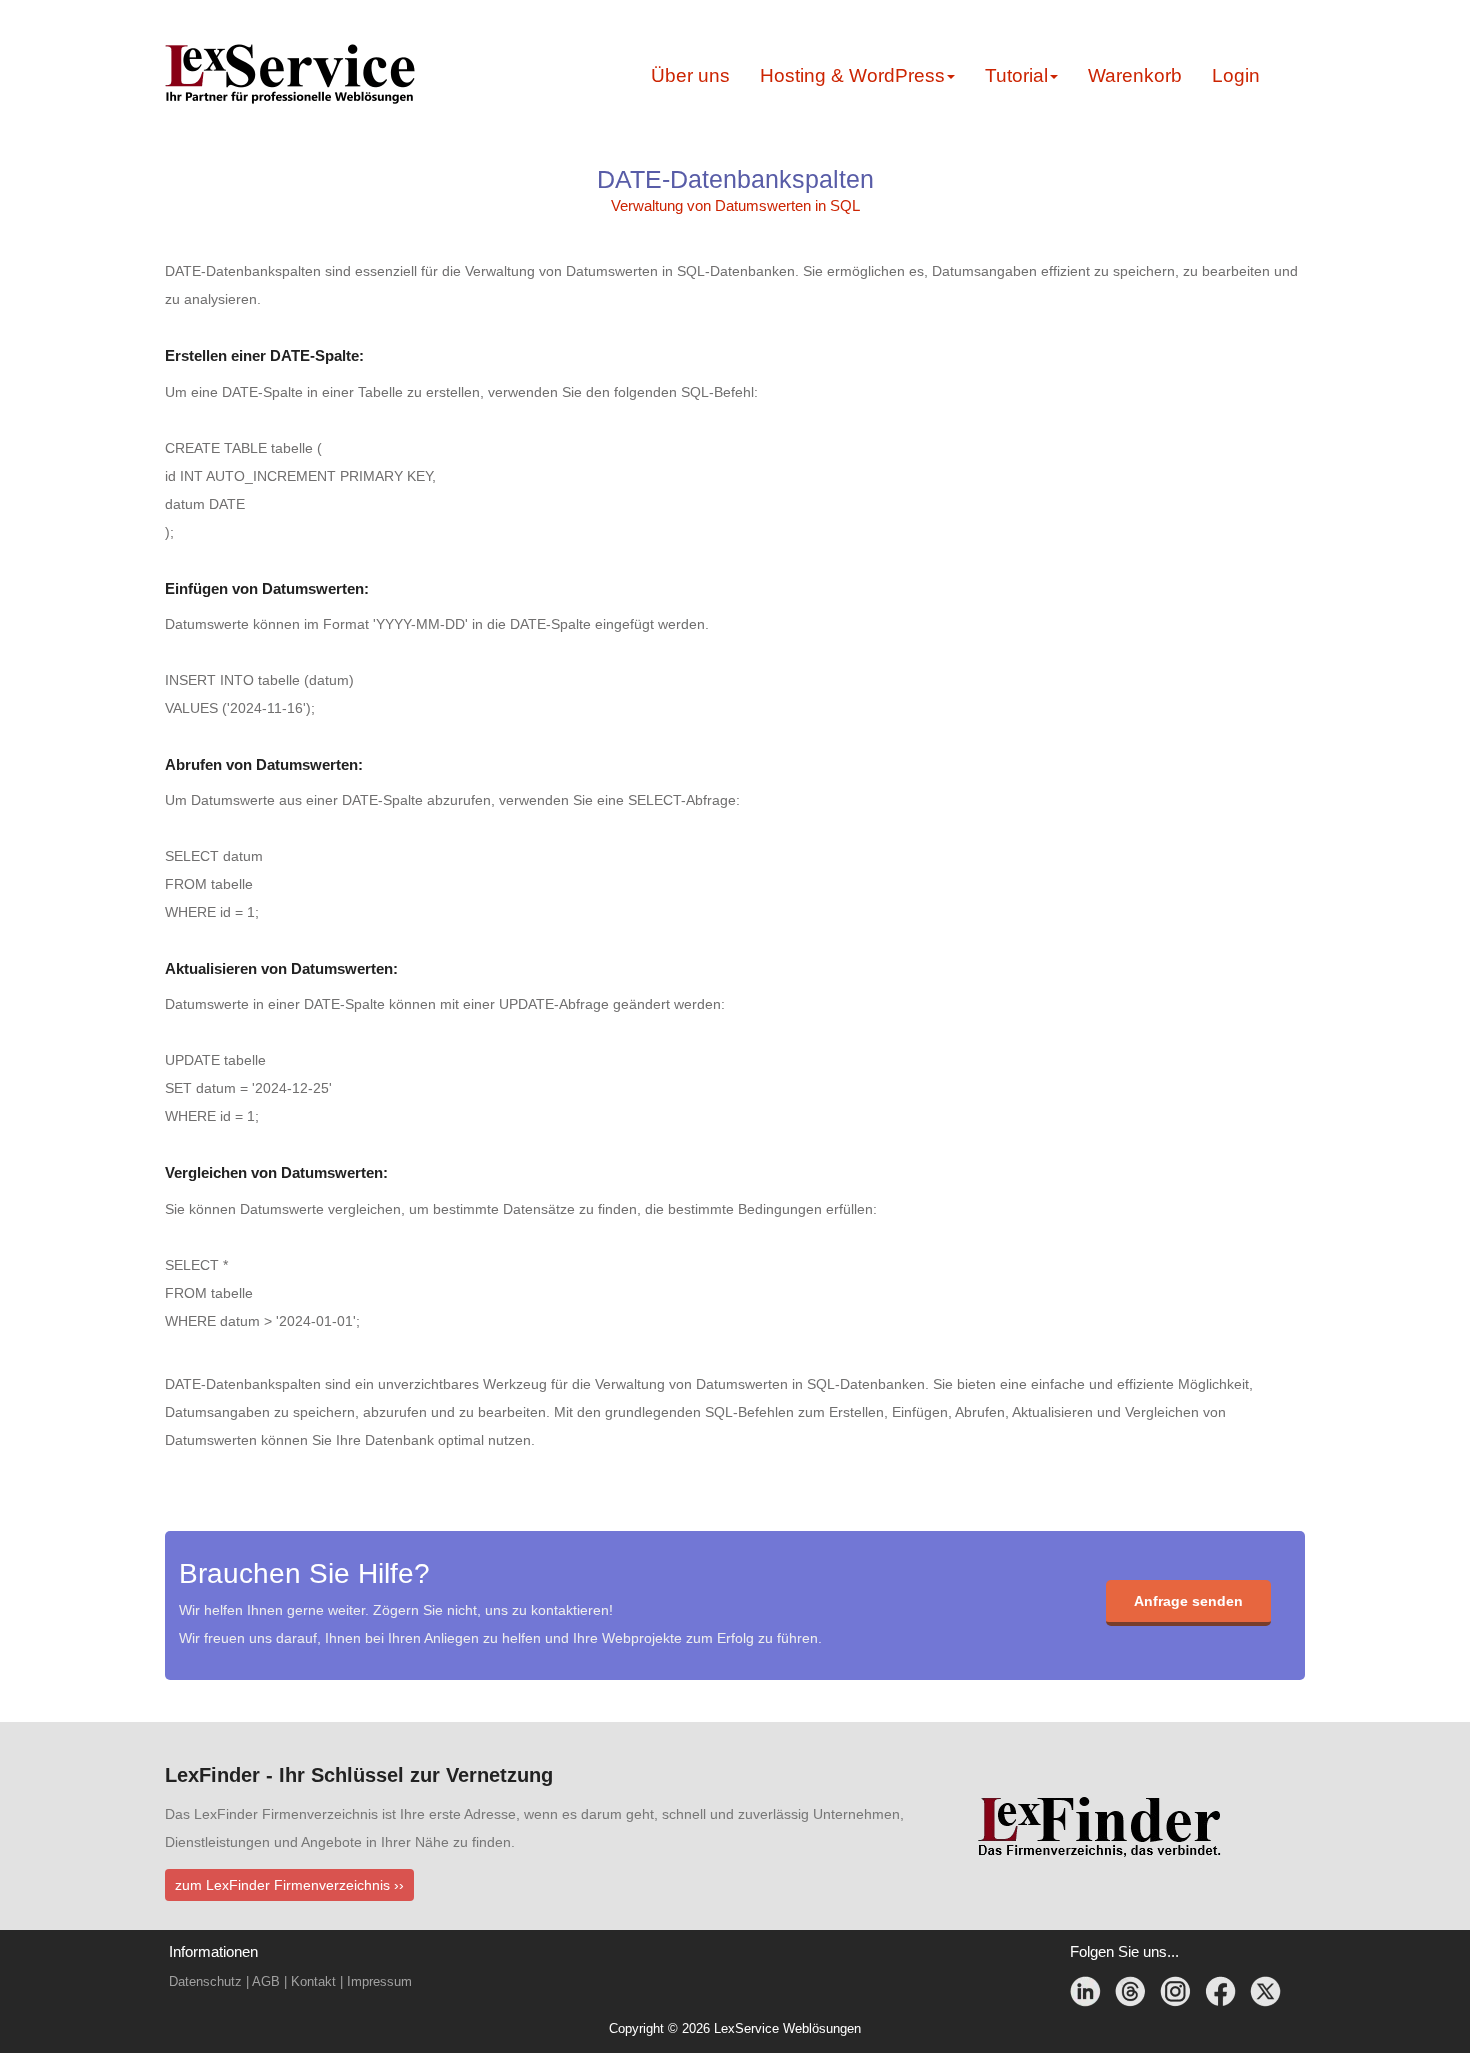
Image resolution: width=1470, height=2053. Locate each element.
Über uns (690, 75)
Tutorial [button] (1016, 75)
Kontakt (313, 1981)
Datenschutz (205, 1981)
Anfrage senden (1188, 1601)
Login (1236, 75)
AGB (266, 1981)
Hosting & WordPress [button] (852, 75)
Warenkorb (1135, 75)
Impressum (379, 1981)
